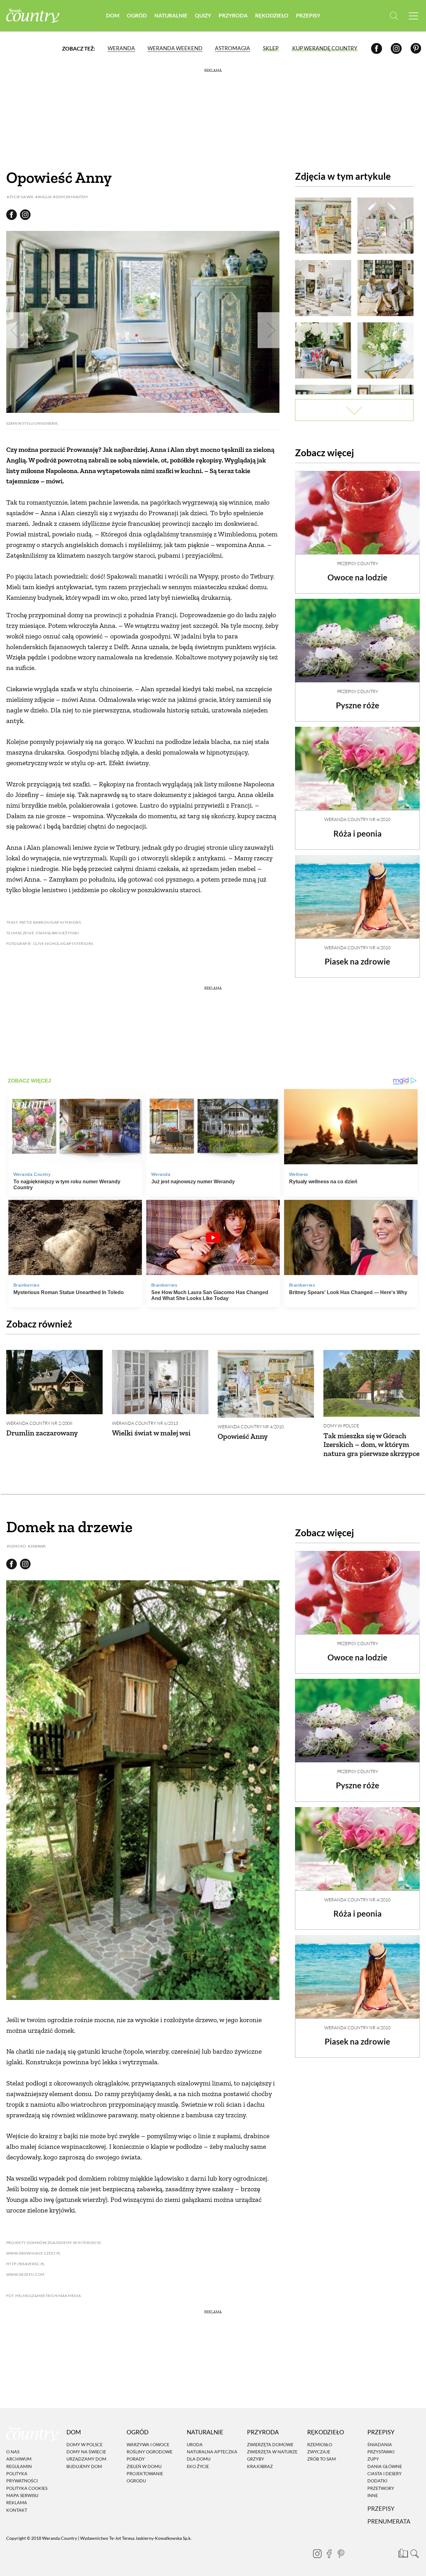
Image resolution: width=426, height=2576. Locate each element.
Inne (373, 2495)
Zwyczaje (319, 2452)
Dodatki (377, 2481)
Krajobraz (260, 2466)
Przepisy (308, 15)
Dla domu (199, 2459)
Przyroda (233, 15)
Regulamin (19, 2466)
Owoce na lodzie (357, 577)
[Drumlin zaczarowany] (54, 1382)
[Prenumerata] (403, 2553)
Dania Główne (385, 2466)
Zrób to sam (322, 2459)
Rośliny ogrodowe (150, 2452)
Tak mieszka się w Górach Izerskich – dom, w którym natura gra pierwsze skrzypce (371, 1445)
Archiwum (19, 2459)
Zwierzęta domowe (270, 2444)
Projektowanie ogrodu (145, 2477)
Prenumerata (389, 2522)
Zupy (373, 2459)
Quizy (203, 15)
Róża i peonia (358, 833)
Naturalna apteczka (212, 2452)
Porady (136, 2459)
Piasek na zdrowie (357, 961)
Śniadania (380, 2444)
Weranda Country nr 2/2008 (39, 1423)
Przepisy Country (358, 563)
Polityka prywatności (22, 2477)
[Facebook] (377, 48)
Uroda (195, 2444)
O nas (13, 2452)
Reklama (17, 2503)
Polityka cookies (27, 2488)
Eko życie (198, 2466)
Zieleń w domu (144, 2466)
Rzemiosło (320, 2444)
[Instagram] (396, 48)
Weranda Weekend (175, 48)
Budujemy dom (84, 2466)
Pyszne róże (358, 705)
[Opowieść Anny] (266, 1384)
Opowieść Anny (243, 1436)
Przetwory (381, 2488)
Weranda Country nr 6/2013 (145, 1423)
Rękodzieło (272, 15)
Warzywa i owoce (148, 2444)
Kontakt (17, 2510)
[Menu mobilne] (414, 16)
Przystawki (381, 2452)
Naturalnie (171, 15)
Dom (113, 15)
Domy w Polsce (341, 1426)
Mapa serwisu (22, 2495)
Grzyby (256, 2459)
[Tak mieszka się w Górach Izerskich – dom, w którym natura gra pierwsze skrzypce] (372, 1383)
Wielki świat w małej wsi (151, 1433)
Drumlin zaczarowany (42, 1433)
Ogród (137, 15)
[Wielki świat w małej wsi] (160, 1382)
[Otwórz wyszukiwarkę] (394, 16)
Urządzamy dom (86, 2459)
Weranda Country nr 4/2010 (357, 819)
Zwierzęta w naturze (272, 2452)
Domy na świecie (86, 2452)
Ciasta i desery (385, 2473)
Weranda (121, 48)
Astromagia (232, 48)
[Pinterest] (416, 48)
